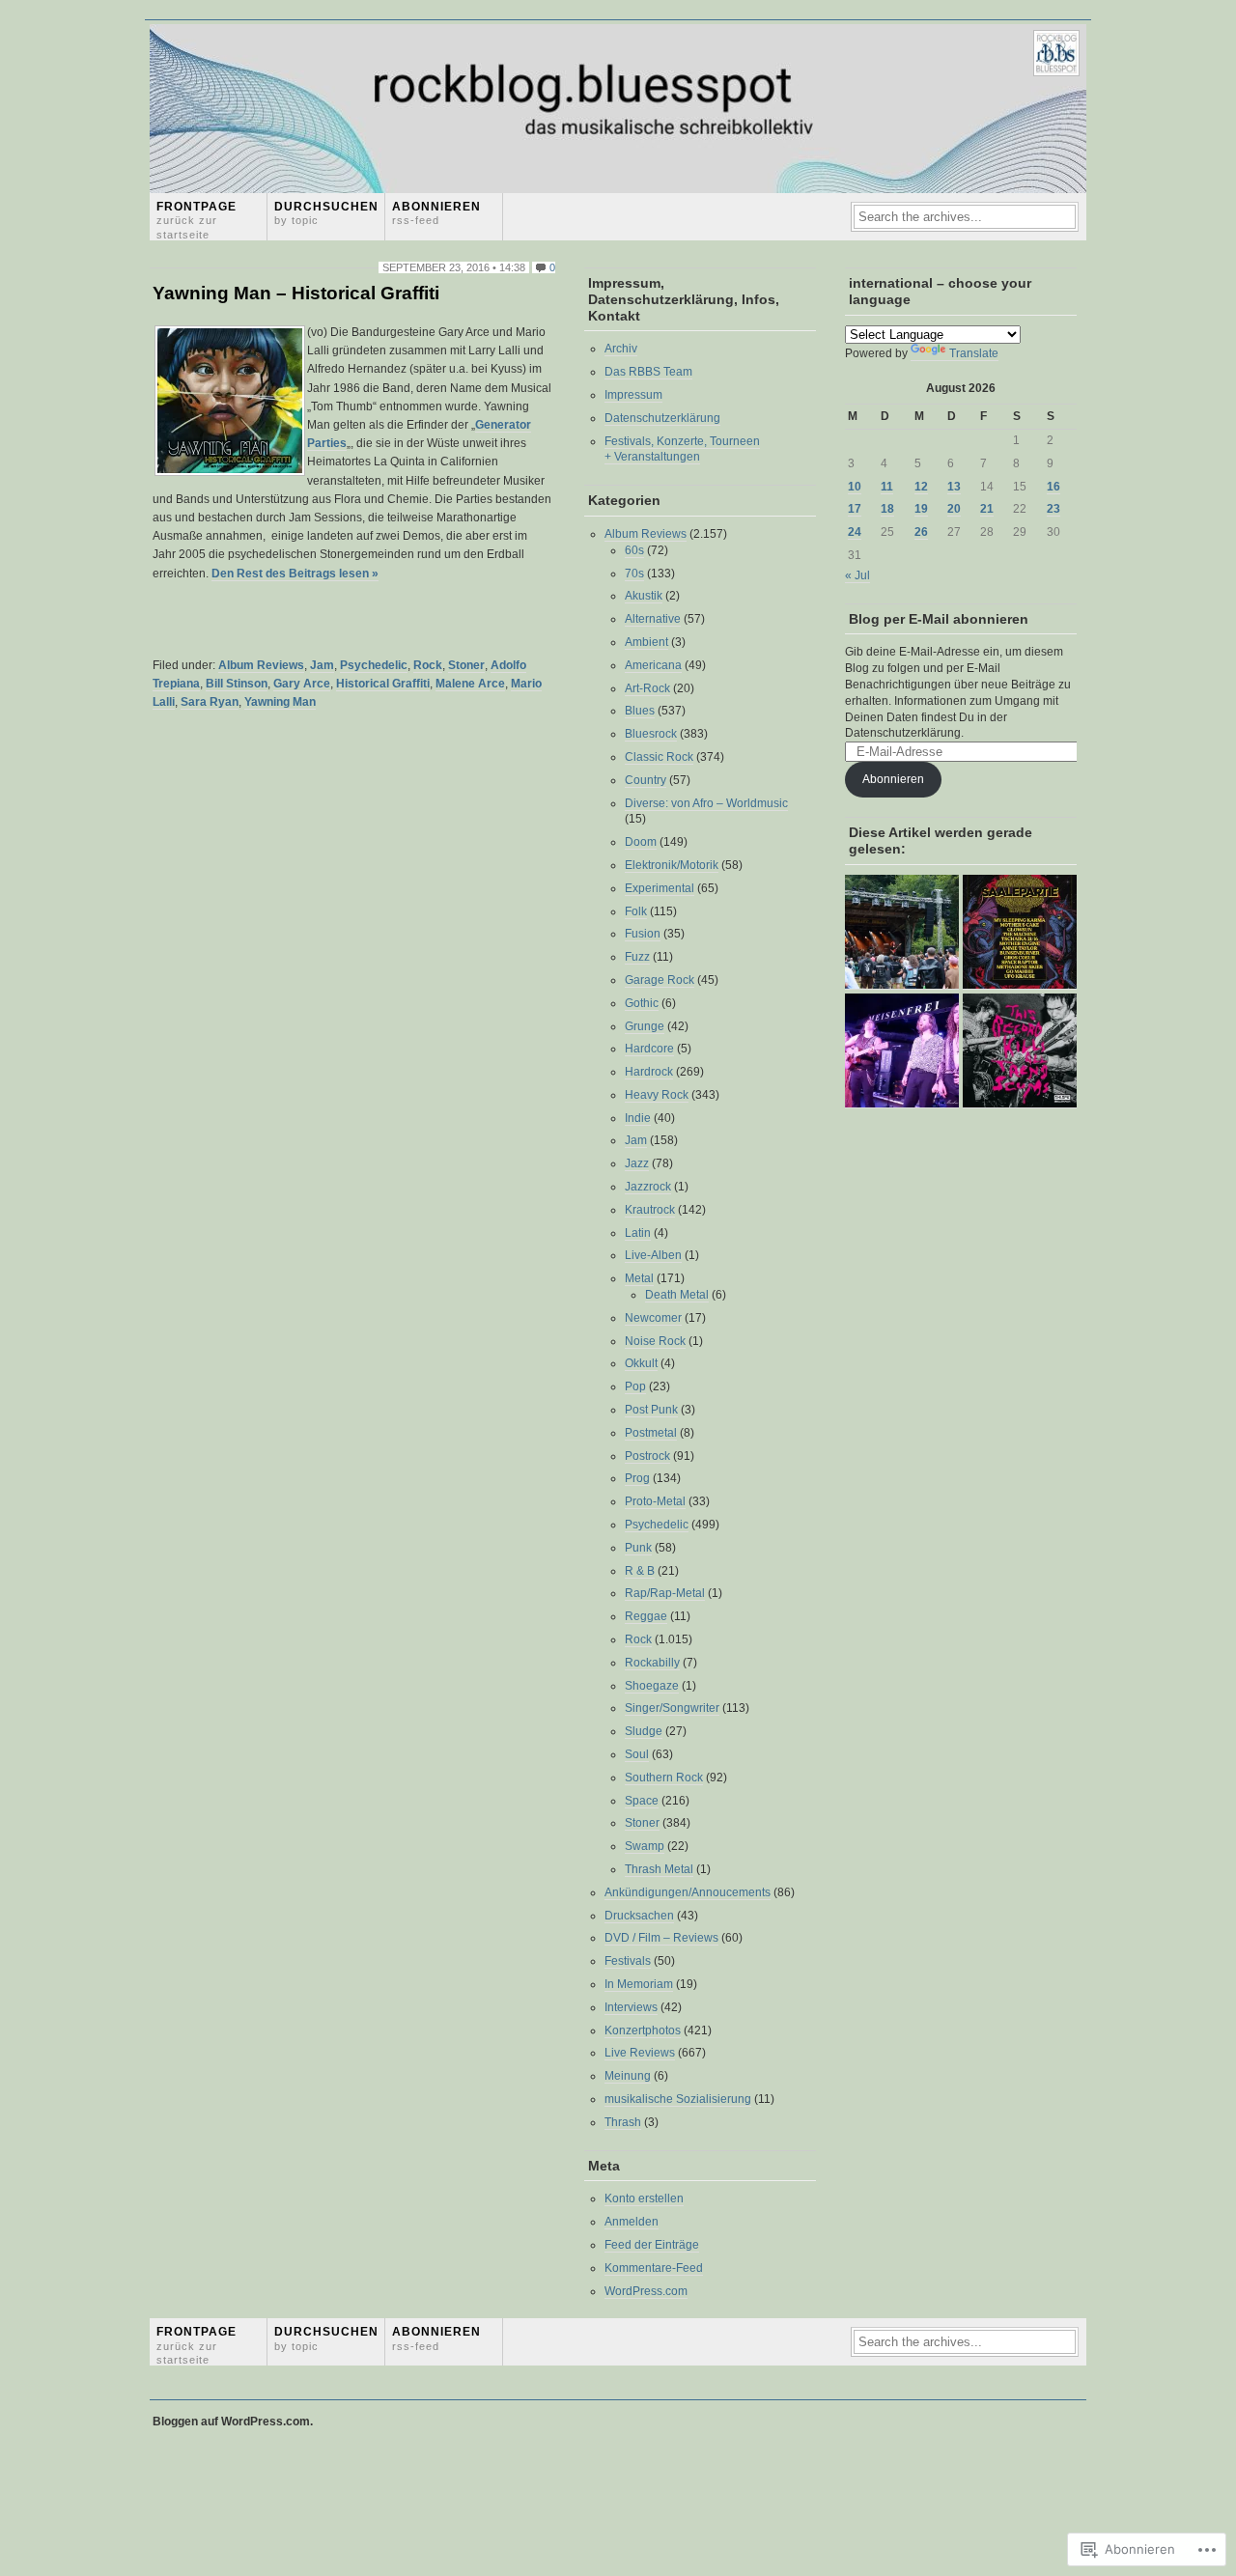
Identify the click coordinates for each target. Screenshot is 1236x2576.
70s (634, 574)
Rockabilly (652, 1663)
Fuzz (637, 957)
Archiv (621, 349)
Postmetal (651, 1433)
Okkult (641, 1363)
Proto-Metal (655, 1501)
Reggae (646, 1616)
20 (954, 509)
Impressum (633, 395)
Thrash (623, 2122)
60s (634, 550)
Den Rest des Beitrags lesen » (295, 574)
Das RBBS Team (648, 372)
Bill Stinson (237, 684)
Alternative (653, 619)
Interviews (631, 2007)
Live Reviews (640, 2053)
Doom (641, 842)
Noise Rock (655, 1341)
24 (855, 532)
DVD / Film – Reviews (661, 1938)
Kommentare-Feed (654, 2268)
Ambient (646, 642)
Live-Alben (653, 1255)
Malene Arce (470, 684)
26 (921, 532)
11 (887, 487)
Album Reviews (261, 665)
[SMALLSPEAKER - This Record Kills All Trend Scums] (1020, 1051)
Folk (636, 911)
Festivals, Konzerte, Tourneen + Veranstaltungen (682, 449)
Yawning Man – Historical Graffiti (296, 293)
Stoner (466, 665)
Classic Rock (659, 757)
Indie (638, 1118)
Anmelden (632, 2222)
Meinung (628, 2076)
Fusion (643, 934)
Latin (638, 1233)
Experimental (660, 888)
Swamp (645, 1846)
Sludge (644, 1731)
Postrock (647, 1456)
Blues (640, 711)
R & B (640, 1571)
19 (921, 509)
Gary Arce (302, 684)
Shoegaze (652, 1686)
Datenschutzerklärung (662, 418)
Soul (637, 1754)
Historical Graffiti (383, 684)
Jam (322, 665)
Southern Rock (664, 1778)
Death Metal (677, 1295)
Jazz (637, 1163)
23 (1053, 509)
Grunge (645, 1026)
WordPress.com (646, 2291)
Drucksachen (639, 1916)
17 (855, 509)
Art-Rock (647, 688)
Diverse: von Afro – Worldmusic (706, 803)
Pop (635, 1386)
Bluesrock (651, 734)
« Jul (857, 575)
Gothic (642, 1003)
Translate (974, 353)
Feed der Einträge (652, 2245)
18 (887, 509)
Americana (653, 665)
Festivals (628, 1961)
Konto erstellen (644, 2198)
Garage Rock (660, 980)
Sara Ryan (210, 702)
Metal (639, 1278)
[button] (230, 401)
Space (642, 1801)
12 (921, 487)
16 (1053, 487)
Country (646, 780)
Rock (428, 665)
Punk (638, 1548)
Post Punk (651, 1410)
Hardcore (649, 1049)
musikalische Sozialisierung (678, 2099)
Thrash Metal (659, 1869)
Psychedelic (374, 665)
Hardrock (649, 1072)
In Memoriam (639, 1984)
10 (855, 487)
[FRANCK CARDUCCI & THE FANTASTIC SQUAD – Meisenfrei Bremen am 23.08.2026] (902, 1051)
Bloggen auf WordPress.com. (233, 2422)
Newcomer (653, 1318)
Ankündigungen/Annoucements (688, 1892)
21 (987, 509)
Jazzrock (648, 1187)
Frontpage (197, 220)
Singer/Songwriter (672, 1708)
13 (954, 487)
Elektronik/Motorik (672, 865)
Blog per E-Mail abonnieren (939, 619)
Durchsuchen (326, 213)
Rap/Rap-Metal (665, 1593)
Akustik (644, 596)
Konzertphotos (643, 2030)
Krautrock (650, 1210)
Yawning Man (280, 702)
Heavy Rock (657, 1095)
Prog (637, 1478)
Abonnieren (436, 213)
